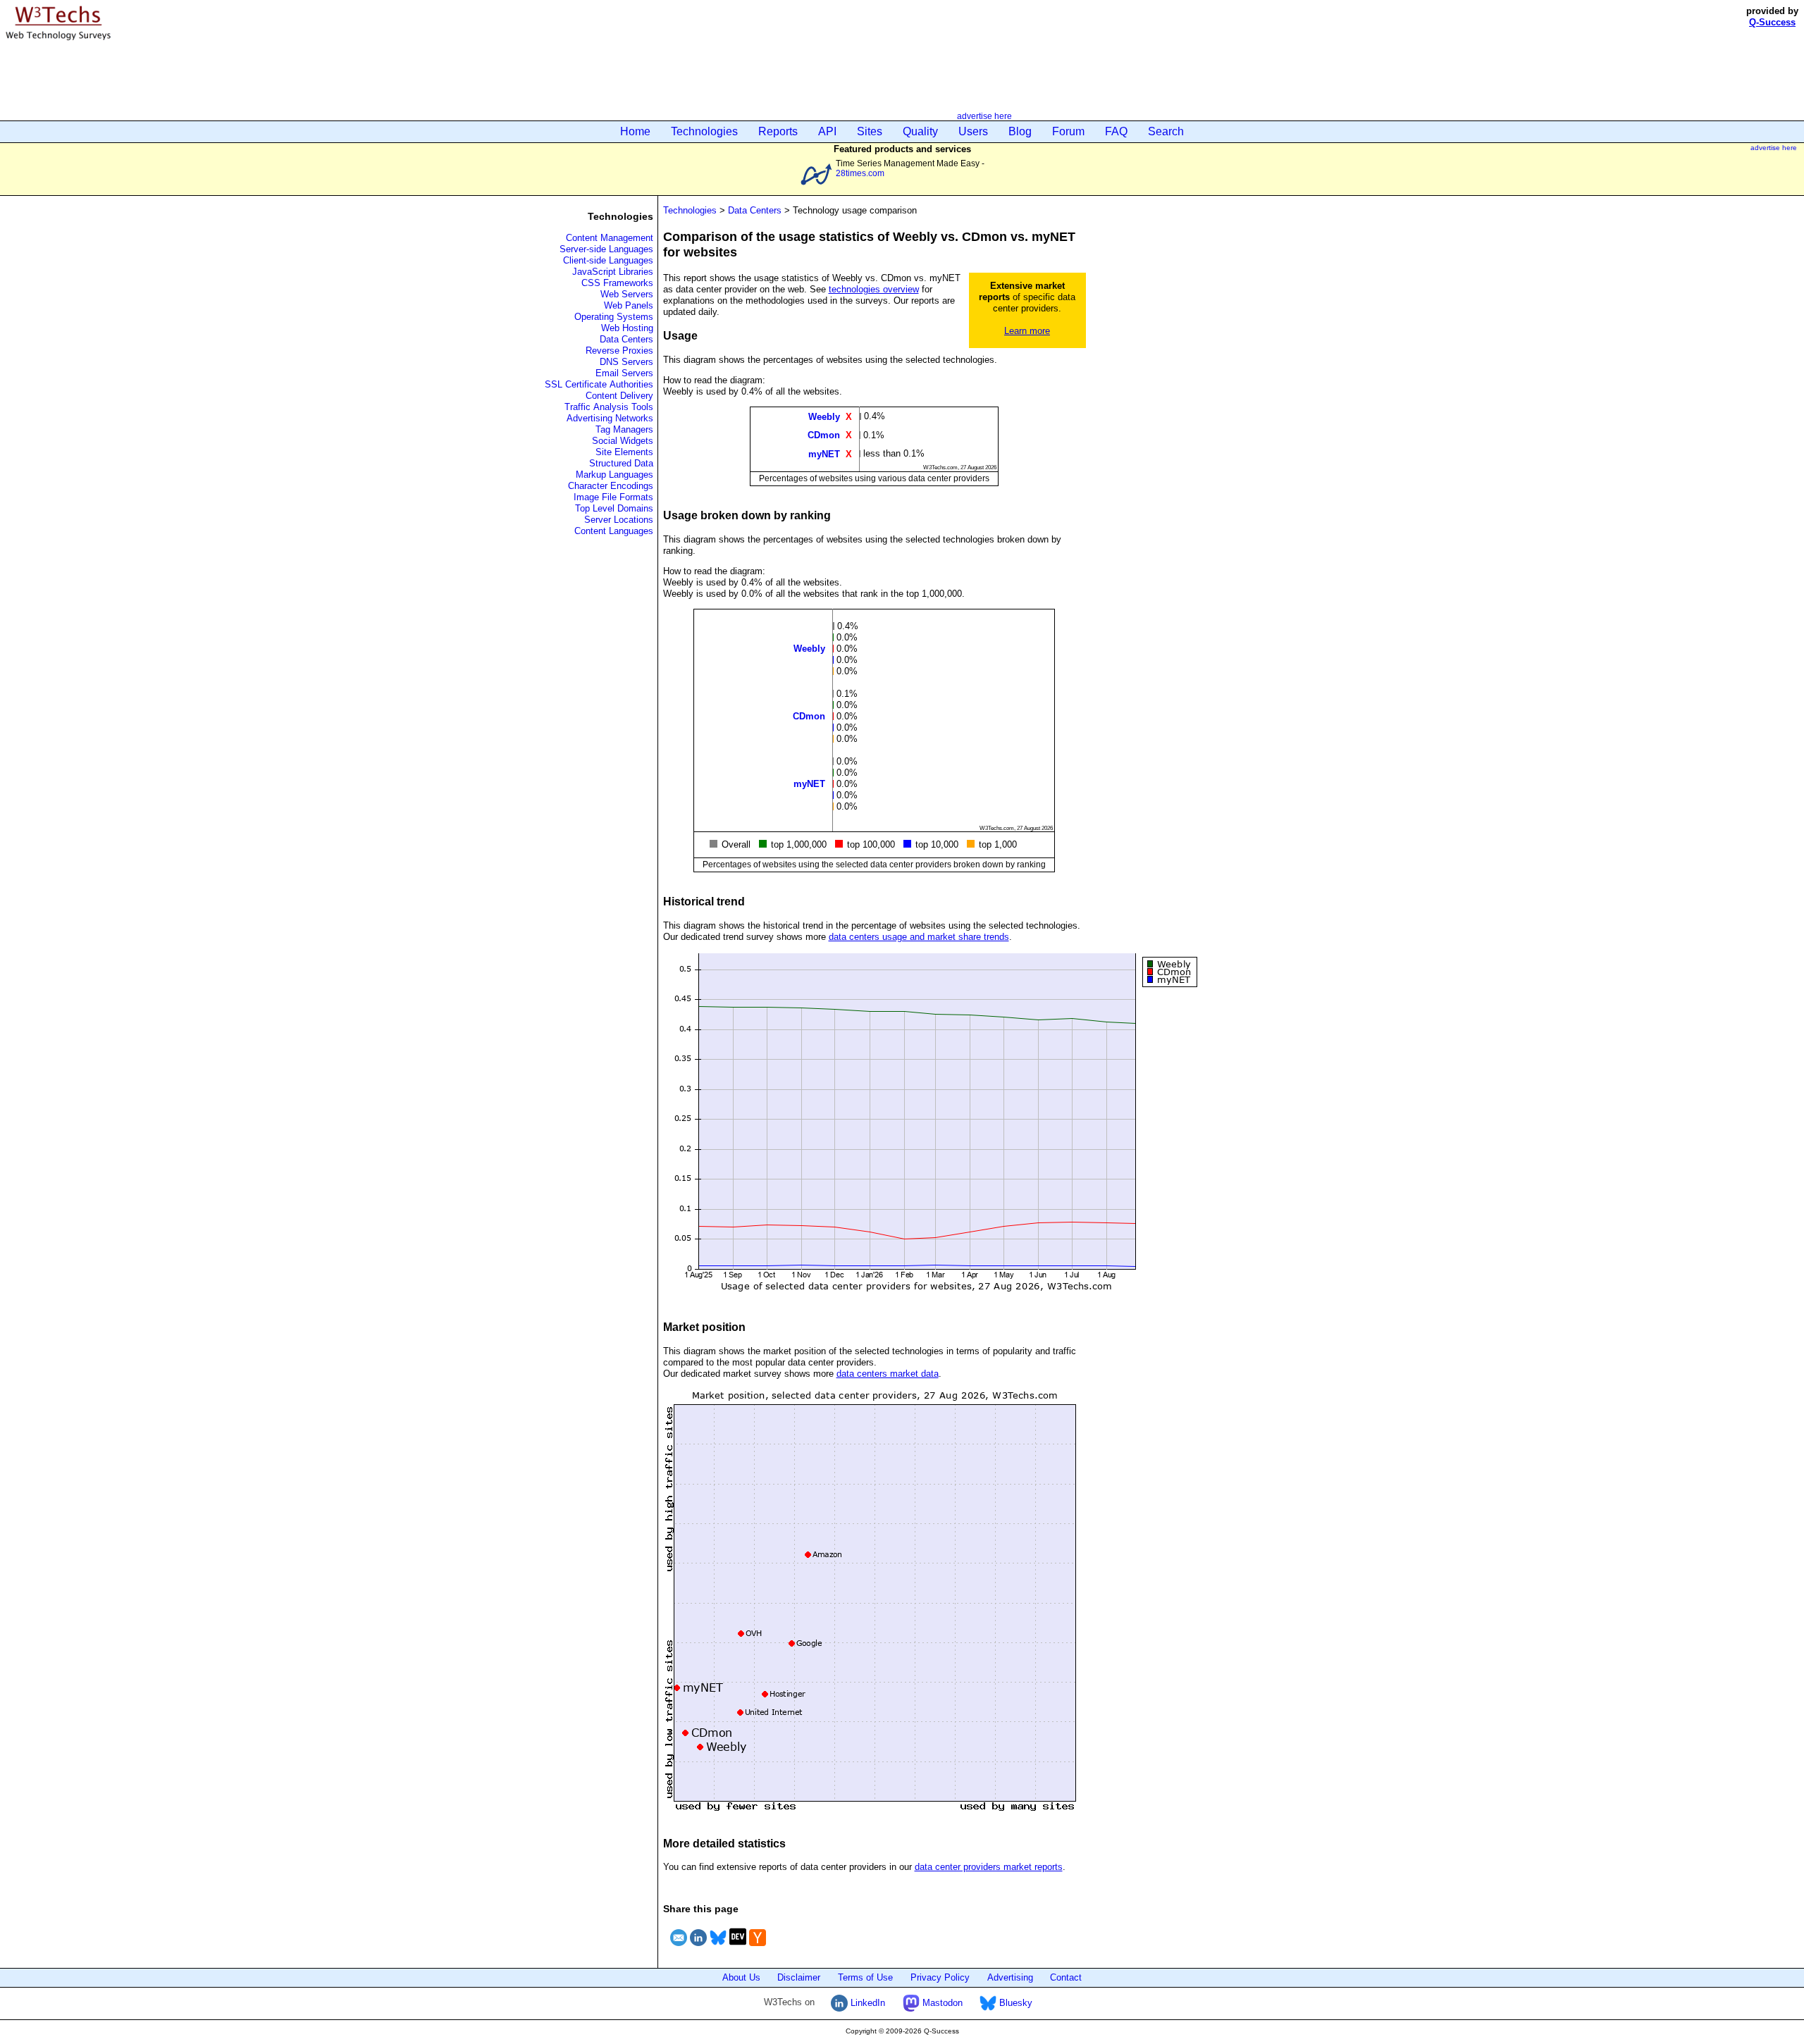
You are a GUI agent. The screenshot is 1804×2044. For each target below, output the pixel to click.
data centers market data (888, 1374)
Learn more (1027, 331)
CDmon (824, 435)
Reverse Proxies (619, 351)
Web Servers (627, 294)
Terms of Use (865, 1977)
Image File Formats (613, 497)
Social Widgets (623, 441)
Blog (1020, 131)
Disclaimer (799, 1977)
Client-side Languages (608, 260)
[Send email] (679, 1948)
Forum (1068, 131)
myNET (824, 453)
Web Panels (629, 305)
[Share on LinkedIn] (698, 1948)
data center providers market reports (989, 1867)
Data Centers (626, 339)
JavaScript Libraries (613, 272)
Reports (778, 131)
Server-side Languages (606, 249)
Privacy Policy (940, 1977)
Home (635, 131)
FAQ (1116, 131)
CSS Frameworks (617, 283)
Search (1166, 131)
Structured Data (621, 463)
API (827, 131)
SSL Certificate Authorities (599, 384)
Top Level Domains (614, 508)
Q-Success (1772, 22)
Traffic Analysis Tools (609, 407)
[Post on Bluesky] (718, 1948)
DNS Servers (626, 362)
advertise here (984, 116)
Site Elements (624, 452)
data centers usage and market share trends (919, 937)
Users (973, 131)
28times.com (860, 173)
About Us (741, 1977)
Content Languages (614, 531)
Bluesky (1014, 2003)
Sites (870, 131)
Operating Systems (614, 317)
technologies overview (874, 289)
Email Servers (624, 373)
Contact (1066, 1977)
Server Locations (619, 520)
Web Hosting (627, 328)
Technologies (704, 131)
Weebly (824, 417)
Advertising (1010, 1977)
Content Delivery (619, 396)
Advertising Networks (610, 418)
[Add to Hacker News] (758, 1948)
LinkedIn (866, 2003)
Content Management (610, 238)
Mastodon (941, 2003)
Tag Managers (624, 429)
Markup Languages (614, 475)
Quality (920, 131)
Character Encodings (611, 486)
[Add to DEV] (738, 1948)
